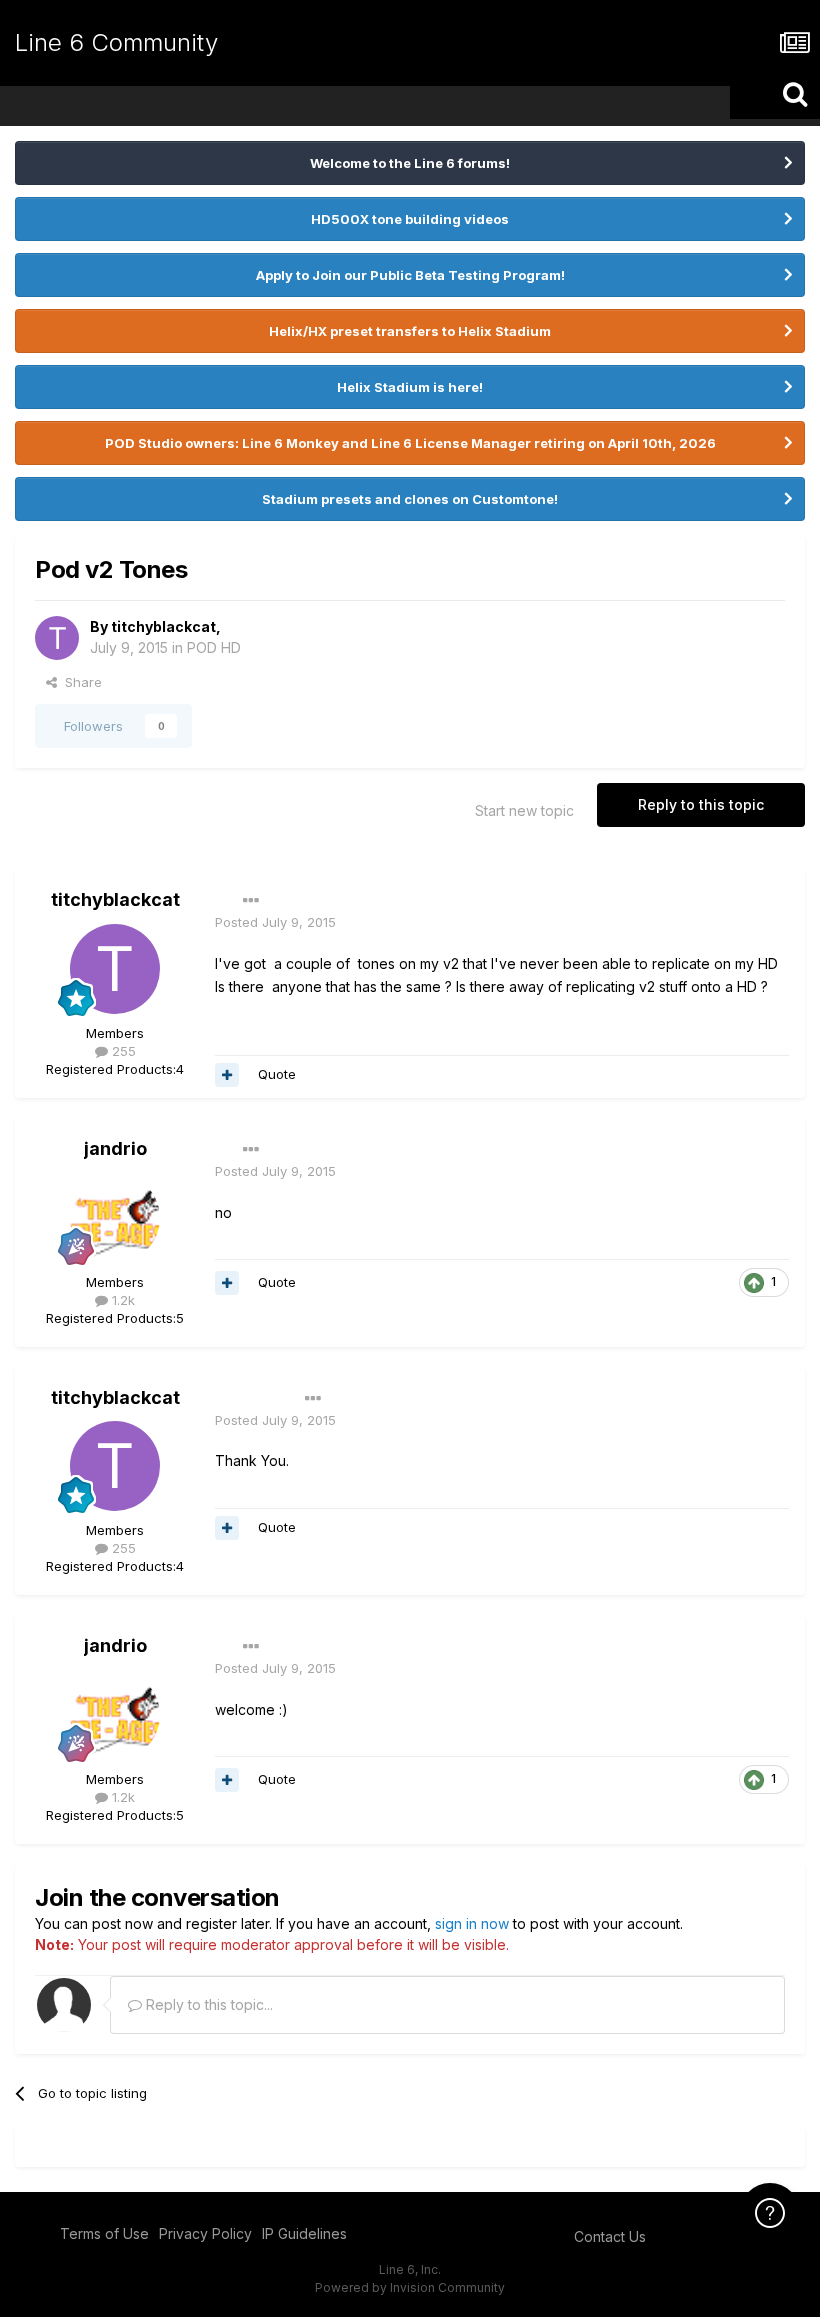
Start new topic (524, 810)
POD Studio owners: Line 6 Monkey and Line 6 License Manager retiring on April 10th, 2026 (410, 443)
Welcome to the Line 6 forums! (410, 163)
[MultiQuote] (227, 1075)
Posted (275, 922)
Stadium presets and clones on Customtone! (410, 499)
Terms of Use (104, 2233)
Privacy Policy (205, 2233)
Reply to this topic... (207, 2004)
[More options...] (251, 901)
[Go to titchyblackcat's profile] (57, 638)
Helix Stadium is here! (410, 387)
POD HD (214, 647)
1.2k (121, 1300)
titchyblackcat (163, 626)
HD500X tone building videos (410, 219)
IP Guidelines (304, 2233)
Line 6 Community (116, 42)
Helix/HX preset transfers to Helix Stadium (410, 331)
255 (122, 1051)
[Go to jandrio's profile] (115, 1218)
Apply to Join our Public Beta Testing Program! (410, 275)
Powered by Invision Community (410, 2287)
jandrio (115, 1148)
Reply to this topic (701, 804)
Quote (277, 1074)
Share (79, 682)
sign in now (472, 1923)
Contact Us (610, 2236)
